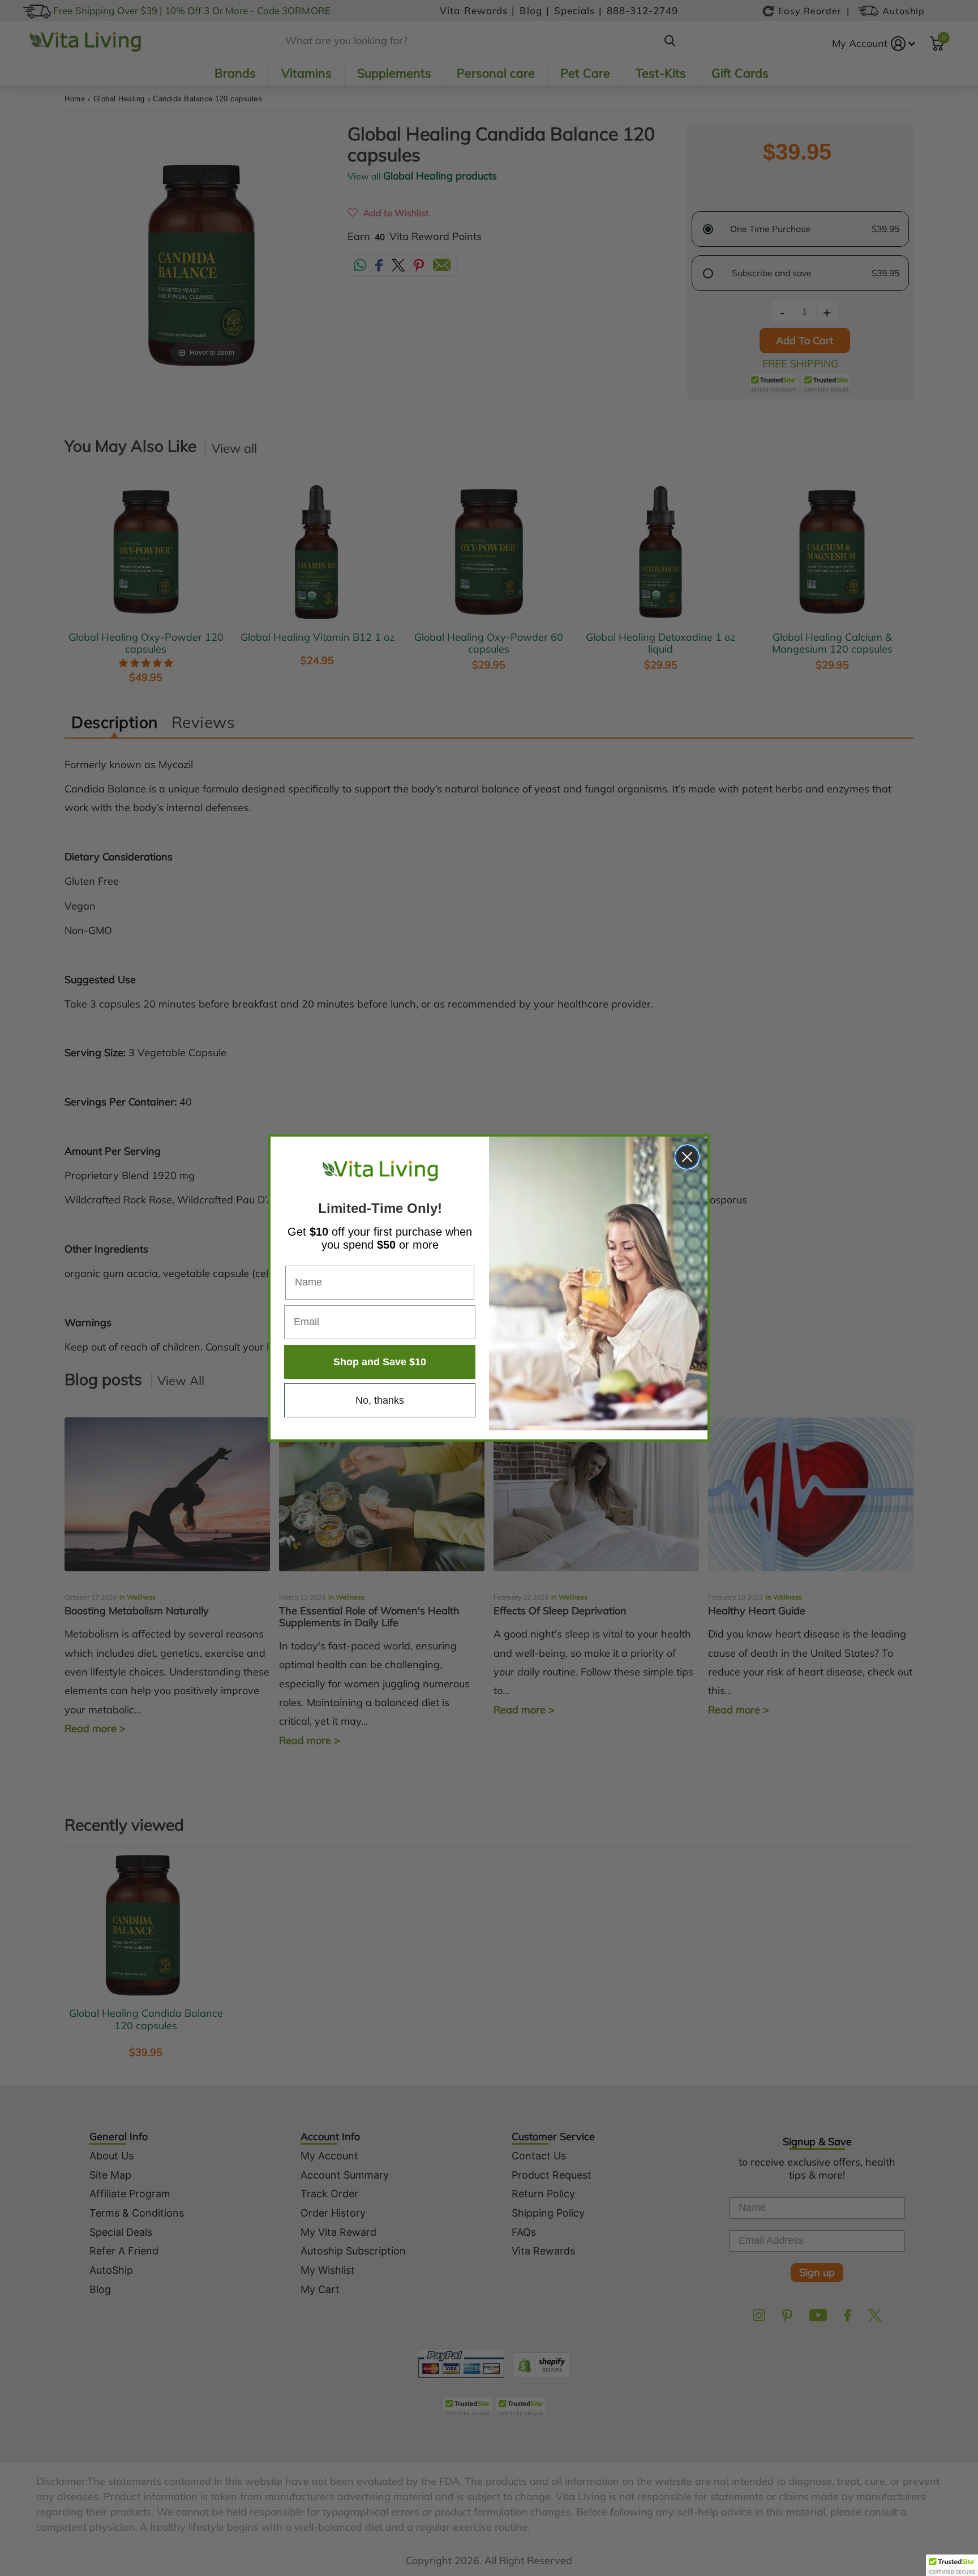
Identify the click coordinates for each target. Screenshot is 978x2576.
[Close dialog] (687, 1157)
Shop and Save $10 (380, 1362)
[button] (952, 2565)
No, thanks (380, 1400)
